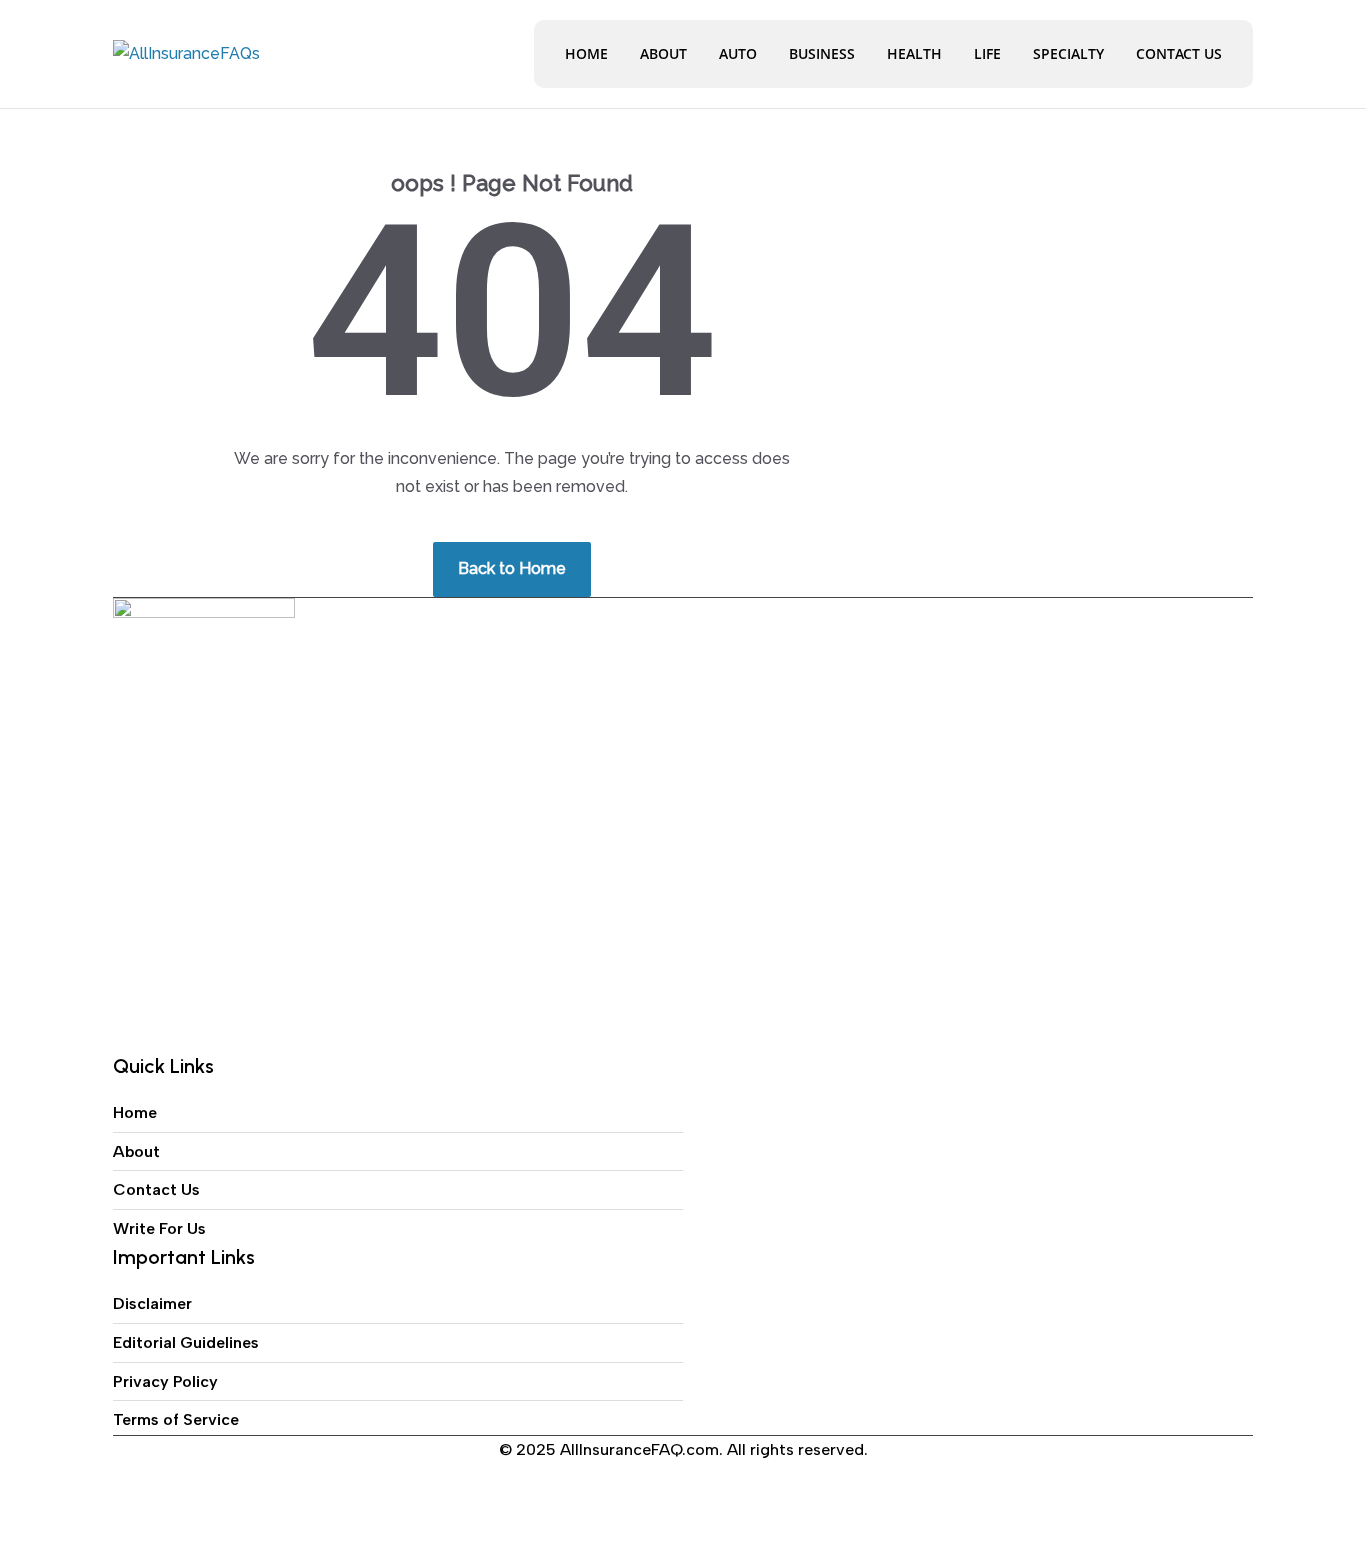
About (663, 53)
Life (987, 53)
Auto (738, 53)
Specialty (1068, 53)
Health (914, 53)
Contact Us (1179, 53)
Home (586, 53)
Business (822, 53)
